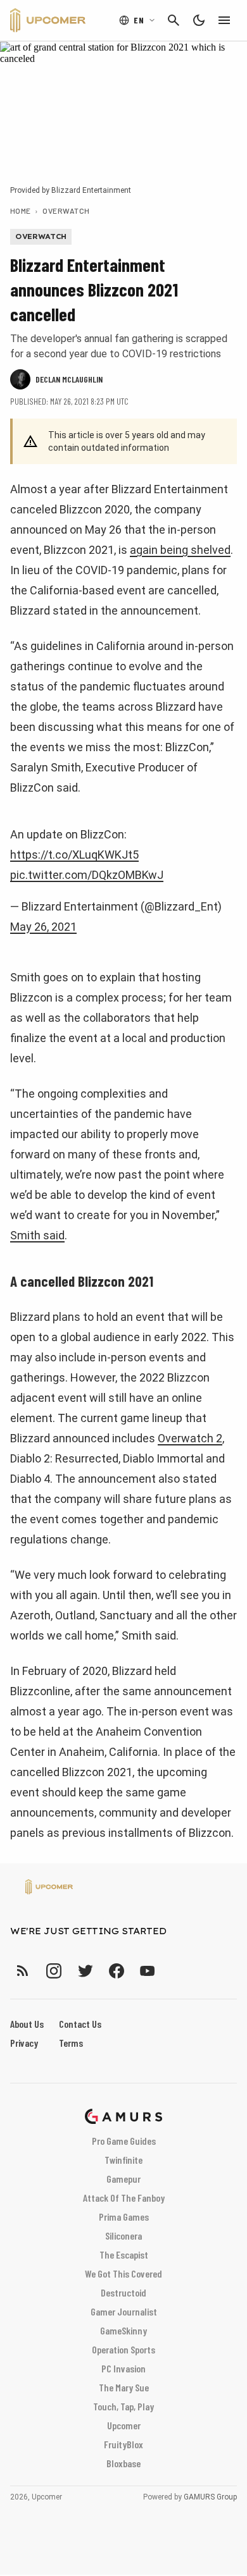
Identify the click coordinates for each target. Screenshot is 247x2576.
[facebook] (116, 1971)
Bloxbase (123, 2463)
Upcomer (124, 2425)
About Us (27, 2024)
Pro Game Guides (124, 2141)
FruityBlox (123, 2444)
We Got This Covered (123, 2273)
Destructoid (123, 2292)
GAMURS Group (210, 2497)
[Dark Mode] (199, 20)
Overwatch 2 (190, 1438)
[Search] (174, 20)
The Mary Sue (124, 2387)
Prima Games (124, 2217)
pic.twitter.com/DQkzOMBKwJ (87, 875)
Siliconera (123, 2236)
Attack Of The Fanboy (124, 2198)
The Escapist (124, 2254)
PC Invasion (123, 2368)
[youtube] (148, 1971)
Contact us (80, 2024)
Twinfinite (123, 2160)
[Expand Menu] (224, 20)
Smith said (37, 1235)
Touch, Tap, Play (123, 2406)
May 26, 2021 (43, 927)
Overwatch (66, 211)
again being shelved (180, 550)
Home (21, 211)
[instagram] (54, 1971)
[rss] (23, 1971)
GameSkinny (123, 2330)
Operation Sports (123, 2349)
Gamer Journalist (124, 2311)
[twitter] (85, 1971)
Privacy (24, 2043)
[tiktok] (170, 1971)
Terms (71, 2043)
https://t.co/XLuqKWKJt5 (74, 855)
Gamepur (123, 2179)
